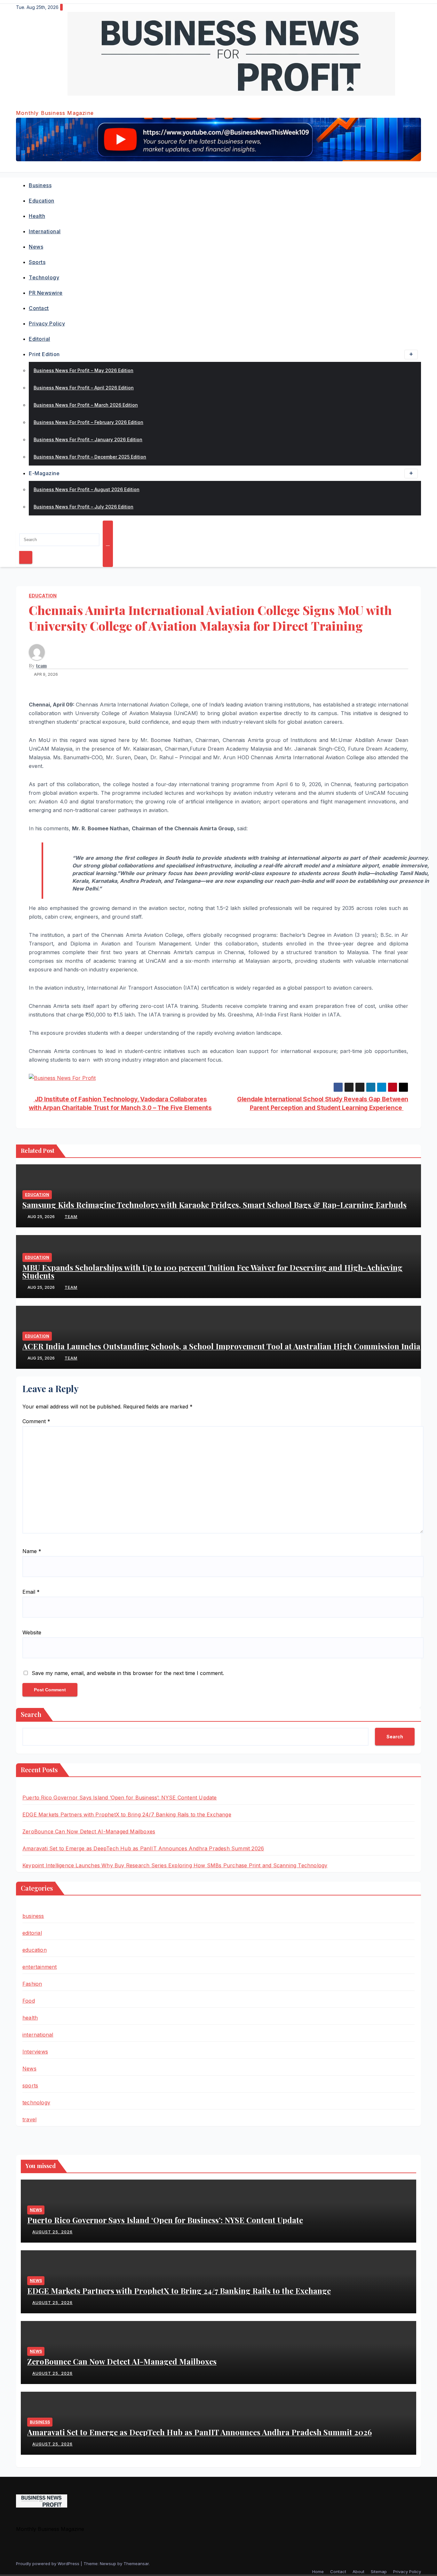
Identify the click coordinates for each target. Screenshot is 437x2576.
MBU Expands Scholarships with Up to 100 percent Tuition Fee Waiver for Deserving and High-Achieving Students (212, 1271)
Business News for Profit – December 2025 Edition (90, 457)
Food (29, 2001)
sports (37, 262)
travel (29, 2119)
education (42, 201)
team (41, 666)
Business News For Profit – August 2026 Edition (87, 489)
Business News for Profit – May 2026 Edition (83, 370)
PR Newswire (46, 293)
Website (32, 1632)
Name (32, 1551)
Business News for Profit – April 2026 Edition (84, 388)
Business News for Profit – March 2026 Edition (86, 405)
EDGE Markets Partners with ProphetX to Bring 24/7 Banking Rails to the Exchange (127, 1814)
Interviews (35, 2052)
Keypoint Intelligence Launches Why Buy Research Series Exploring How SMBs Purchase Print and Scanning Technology (175, 1865)
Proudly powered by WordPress (48, 2564)
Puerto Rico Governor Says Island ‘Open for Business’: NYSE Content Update (120, 1798)
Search (31, 1714)
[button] (18, 525)
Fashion (32, 1984)
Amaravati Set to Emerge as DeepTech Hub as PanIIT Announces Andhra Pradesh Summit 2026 (143, 1848)
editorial (40, 339)
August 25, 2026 (52, 2232)
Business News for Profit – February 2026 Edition (88, 422)
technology (44, 277)
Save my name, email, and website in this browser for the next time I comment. (128, 1673)
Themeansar (136, 2564)
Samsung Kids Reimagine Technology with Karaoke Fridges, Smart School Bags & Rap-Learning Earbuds (215, 1205)
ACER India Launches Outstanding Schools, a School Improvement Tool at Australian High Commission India (221, 1346)
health (37, 216)
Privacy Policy (47, 323)
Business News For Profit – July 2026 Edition (83, 507)
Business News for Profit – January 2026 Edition (88, 439)
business (40, 185)
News (36, 247)
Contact (39, 308)
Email (31, 1592)
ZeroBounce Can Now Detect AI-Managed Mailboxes (89, 1831)
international (45, 231)
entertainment (40, 1967)
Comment (36, 1421)
